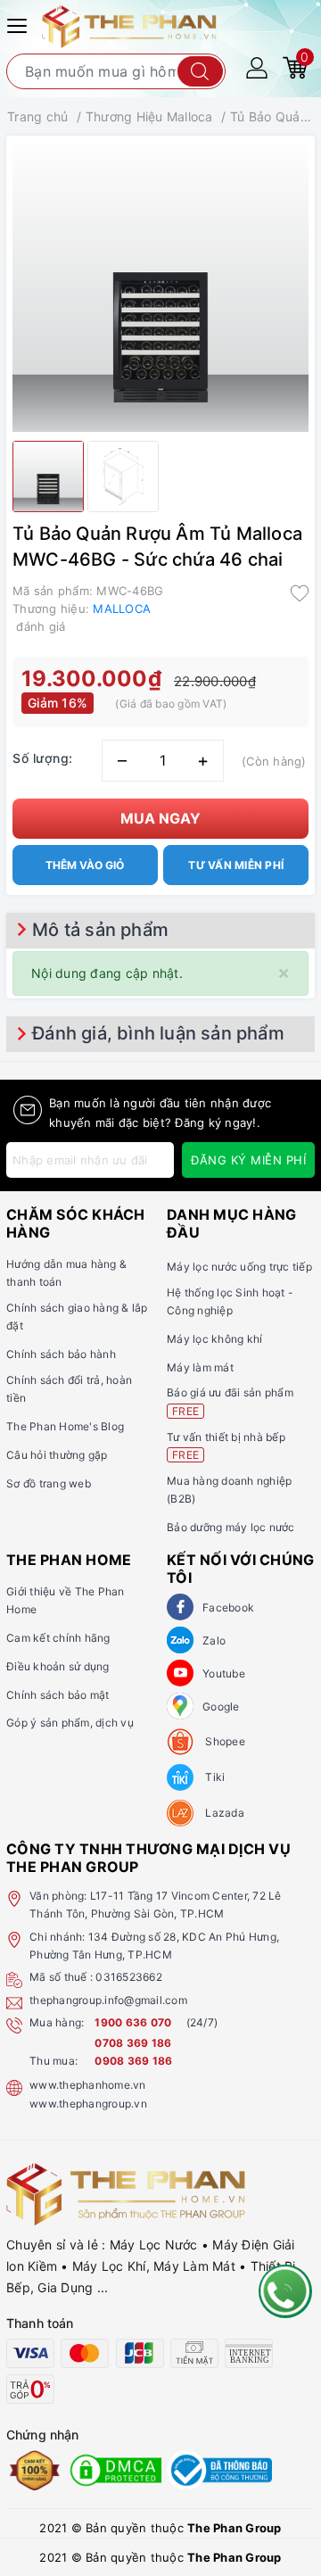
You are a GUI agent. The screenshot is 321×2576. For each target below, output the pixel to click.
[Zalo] (180, 1640)
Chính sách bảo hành (61, 1354)
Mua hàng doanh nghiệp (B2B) (229, 1490)
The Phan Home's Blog (65, 1426)
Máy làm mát (200, 1367)
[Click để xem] (160, 284)
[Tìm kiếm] (200, 71)
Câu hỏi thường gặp (57, 1455)
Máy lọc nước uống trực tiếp (239, 1267)
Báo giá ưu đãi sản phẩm (230, 1401)
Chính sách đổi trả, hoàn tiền (69, 1389)
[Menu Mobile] (20, 24)
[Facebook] (180, 1607)
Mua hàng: (57, 2022)
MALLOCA (122, 609)
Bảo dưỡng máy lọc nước (231, 1527)
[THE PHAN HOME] (129, 25)
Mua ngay (160, 818)
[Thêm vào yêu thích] (300, 592)
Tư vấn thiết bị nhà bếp (226, 1446)
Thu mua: (53, 2061)
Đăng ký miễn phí (248, 1160)
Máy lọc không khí (214, 1339)
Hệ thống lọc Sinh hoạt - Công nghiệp (230, 1301)
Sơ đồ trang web (49, 1483)
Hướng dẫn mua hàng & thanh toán (66, 1273)
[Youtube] (180, 1673)
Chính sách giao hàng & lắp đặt (77, 1317)
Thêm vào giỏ (85, 865)
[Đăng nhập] (257, 66)
